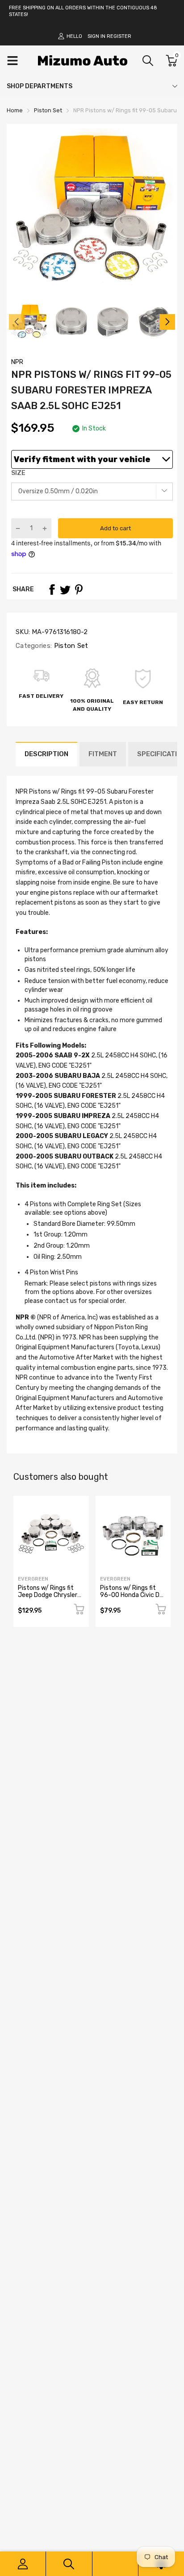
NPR (17, 362)
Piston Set (70, 646)
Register (119, 36)
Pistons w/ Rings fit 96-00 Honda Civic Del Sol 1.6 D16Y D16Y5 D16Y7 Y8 (132, 1598)
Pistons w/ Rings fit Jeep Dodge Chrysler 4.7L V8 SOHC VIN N (48, 1595)
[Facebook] (52, 590)
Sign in (96, 36)
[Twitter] (65, 590)
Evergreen (33, 1579)
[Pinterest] (79, 590)
